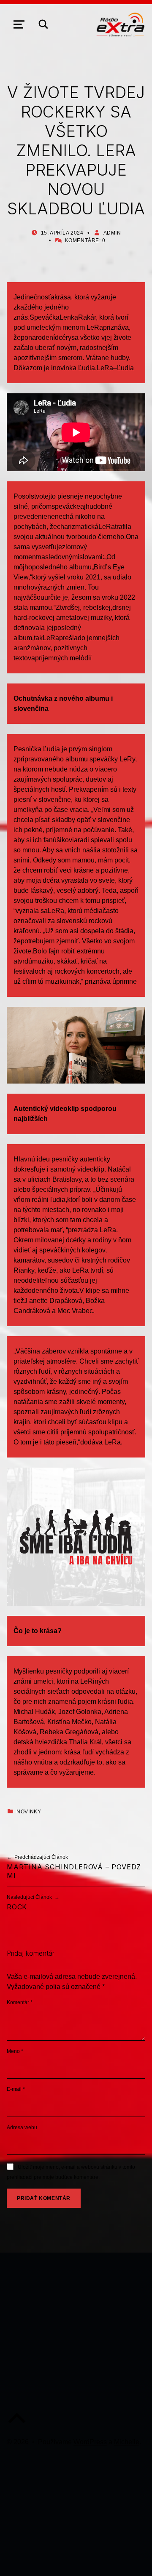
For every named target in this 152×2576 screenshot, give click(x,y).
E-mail (16, 2089)
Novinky (29, 1812)
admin (112, 233)
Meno (15, 2051)
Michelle (127, 2442)
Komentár (20, 2002)
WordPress (90, 2442)
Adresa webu (22, 2128)
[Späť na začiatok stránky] (17, 2425)
